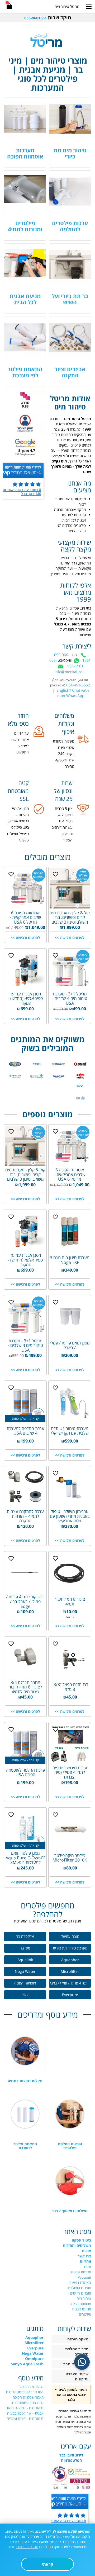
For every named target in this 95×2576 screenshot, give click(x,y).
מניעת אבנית (82, 2309)
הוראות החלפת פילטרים (70, 2146)
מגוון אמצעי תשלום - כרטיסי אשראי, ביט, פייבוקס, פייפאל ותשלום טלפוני (18, 824)
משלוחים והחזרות (77, 2245)
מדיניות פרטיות (80, 2272)
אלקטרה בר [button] (25, 1936)
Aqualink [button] (25, 1960)
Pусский (84, 2277)
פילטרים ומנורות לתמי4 (25, 226)
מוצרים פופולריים (79, 2288)
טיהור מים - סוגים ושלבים (25, 2418)
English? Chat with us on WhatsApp (72, 693)
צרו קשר (84, 2256)
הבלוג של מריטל (32, 2387)
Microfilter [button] (70, 1971)
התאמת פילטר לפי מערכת (25, 372)
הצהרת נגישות (80, 2282)
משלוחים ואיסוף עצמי (70, 2211)
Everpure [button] (70, 1995)
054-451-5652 (78, 685)
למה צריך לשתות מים (28, 2403)
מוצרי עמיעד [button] (70, 1936)
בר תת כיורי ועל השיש (70, 299)
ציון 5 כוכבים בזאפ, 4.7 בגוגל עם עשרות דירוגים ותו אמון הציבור (62, 824)
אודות (86, 2251)
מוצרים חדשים (80, 2293)
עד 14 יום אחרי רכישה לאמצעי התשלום (20, 743)
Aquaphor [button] (70, 1960)
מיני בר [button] (25, 1948)
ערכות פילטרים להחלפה (70, 226)
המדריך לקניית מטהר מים (25, 2392)
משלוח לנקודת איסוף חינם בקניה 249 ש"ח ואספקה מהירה (63, 754)
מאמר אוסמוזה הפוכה (28, 2397)
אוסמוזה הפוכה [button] (25, 1983)
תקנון (87, 2267)
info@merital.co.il (70, 672)
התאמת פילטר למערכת (25, 2146)
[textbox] (47, 18)
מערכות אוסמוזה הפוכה (25, 153)
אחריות (85, 2261)
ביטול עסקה (81, 2240)
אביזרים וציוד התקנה (70, 372)
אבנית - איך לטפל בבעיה (25, 2413)
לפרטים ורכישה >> (70, 938)
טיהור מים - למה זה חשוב (25, 2408)
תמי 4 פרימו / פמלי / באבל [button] (68, 1983)
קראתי (48, 2564)
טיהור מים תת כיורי (70, 153)
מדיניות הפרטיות (27, 2547)
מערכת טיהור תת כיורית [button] (70, 1948)
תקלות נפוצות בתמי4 (25, 2081)
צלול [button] (25, 1995)
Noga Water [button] (25, 1971)
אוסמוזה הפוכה (80, 2304)
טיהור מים (84, 2298)
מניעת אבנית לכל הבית (25, 299)
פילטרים (85, 2314)
